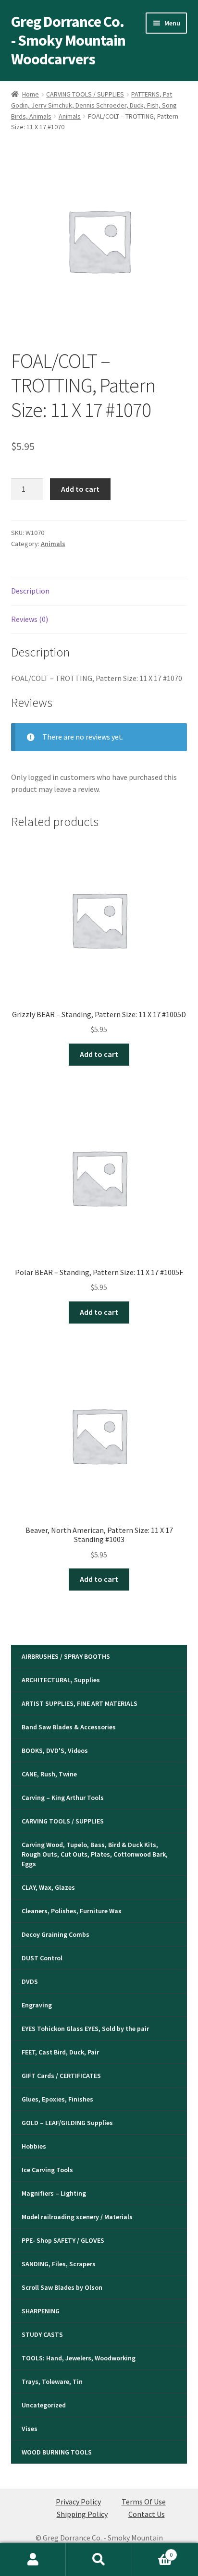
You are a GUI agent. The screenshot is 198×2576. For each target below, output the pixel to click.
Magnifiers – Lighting (54, 2193)
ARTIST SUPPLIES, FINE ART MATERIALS (80, 1703)
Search (99, 2560)
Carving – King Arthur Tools (63, 1798)
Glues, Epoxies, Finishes (57, 2099)
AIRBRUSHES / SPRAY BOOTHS (66, 1656)
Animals (70, 116)
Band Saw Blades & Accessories (69, 1727)
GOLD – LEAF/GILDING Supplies (67, 2123)
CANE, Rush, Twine (49, 1774)
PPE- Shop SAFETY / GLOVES (63, 2240)
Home (31, 94)
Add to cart (80, 489)
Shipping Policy (82, 2514)
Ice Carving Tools (47, 2170)
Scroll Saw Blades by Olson (62, 2287)
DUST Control (42, 1958)
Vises (30, 2429)
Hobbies (34, 2146)
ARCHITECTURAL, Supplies (61, 1680)
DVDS (30, 1981)
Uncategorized (44, 2405)
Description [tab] (30, 591)
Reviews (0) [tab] (30, 619)
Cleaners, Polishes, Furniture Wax (72, 1911)
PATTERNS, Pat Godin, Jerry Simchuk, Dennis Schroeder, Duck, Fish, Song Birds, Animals (94, 105)
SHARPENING (41, 2311)
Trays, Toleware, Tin (52, 2382)
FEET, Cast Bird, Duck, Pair (60, 2052)
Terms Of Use (144, 2502)
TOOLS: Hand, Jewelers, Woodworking (79, 2358)
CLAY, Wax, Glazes (48, 1887)
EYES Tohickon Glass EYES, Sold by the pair (85, 2029)
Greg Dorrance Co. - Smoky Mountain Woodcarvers (68, 40)
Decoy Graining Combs (56, 1934)
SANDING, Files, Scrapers (59, 2264)
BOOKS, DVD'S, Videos (55, 1750)
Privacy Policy (78, 2502)
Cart (153, 2551)
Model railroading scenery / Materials (77, 2217)
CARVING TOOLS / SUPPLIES (85, 94)
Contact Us (147, 2514)
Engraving (37, 2005)
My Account (33, 2560)
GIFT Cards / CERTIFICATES (61, 2076)
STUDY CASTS (42, 2334)
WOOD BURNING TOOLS (57, 2452)
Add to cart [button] (99, 1054)
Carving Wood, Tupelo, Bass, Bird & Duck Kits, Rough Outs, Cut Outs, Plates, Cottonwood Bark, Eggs (95, 1854)
